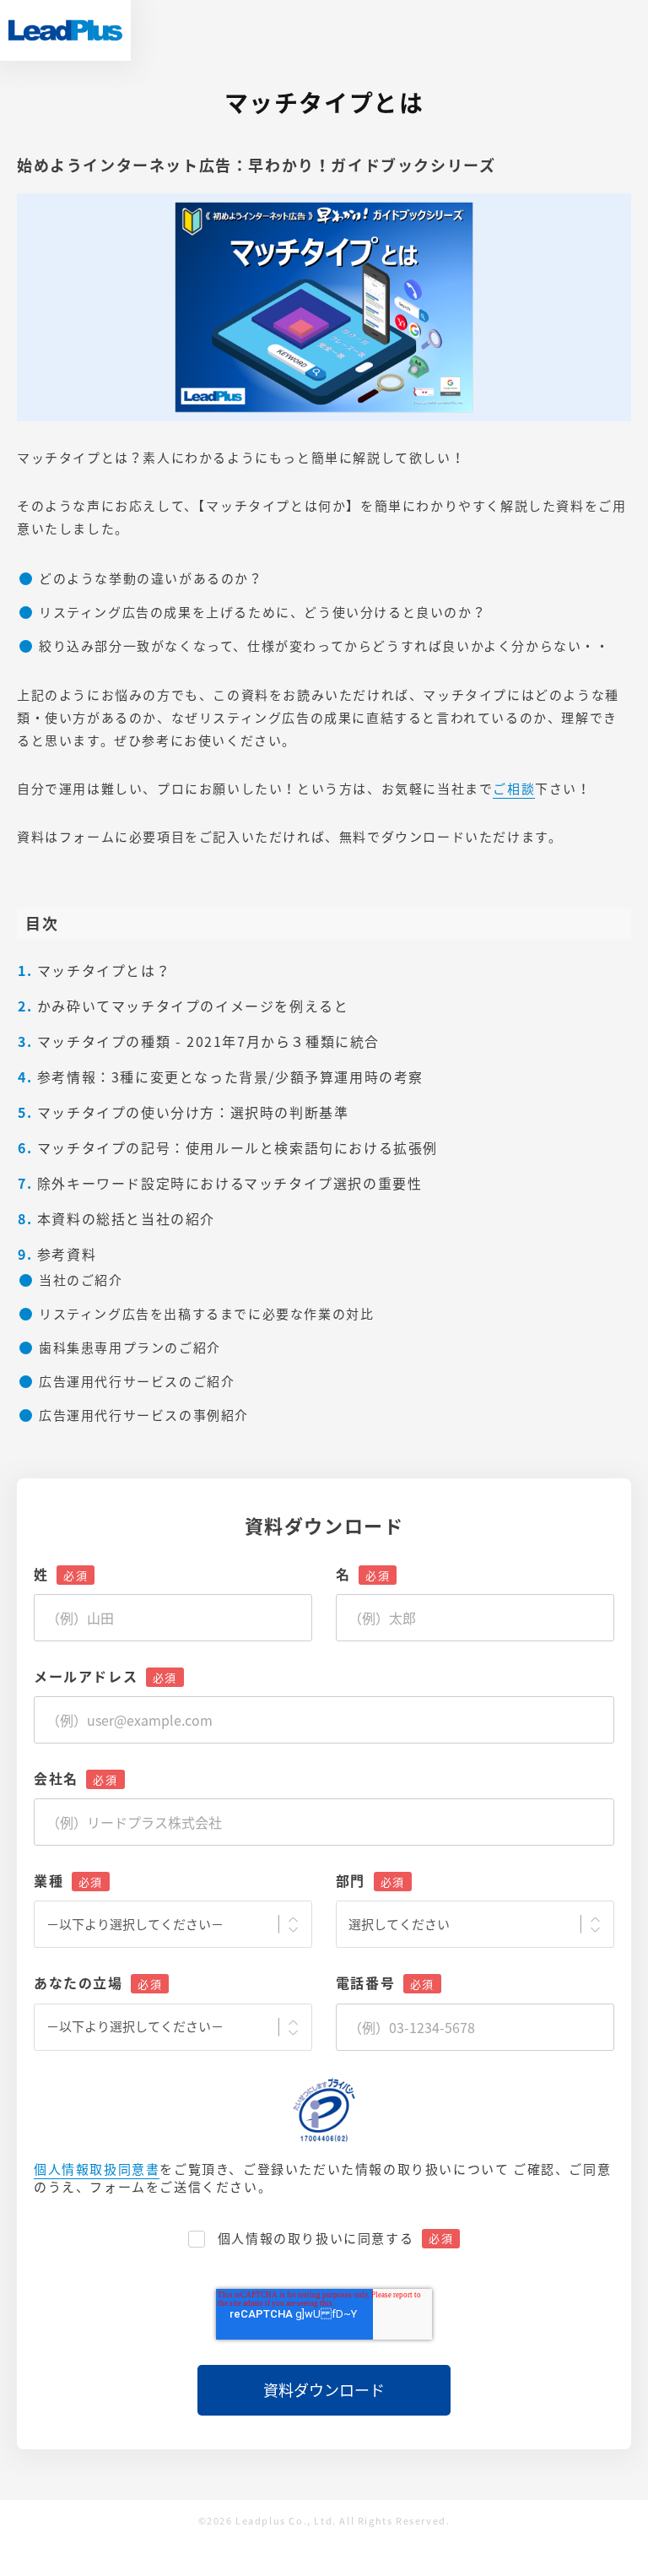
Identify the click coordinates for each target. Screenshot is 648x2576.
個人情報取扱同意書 (97, 2169)
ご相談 (514, 789)
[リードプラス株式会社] (65, 30)
